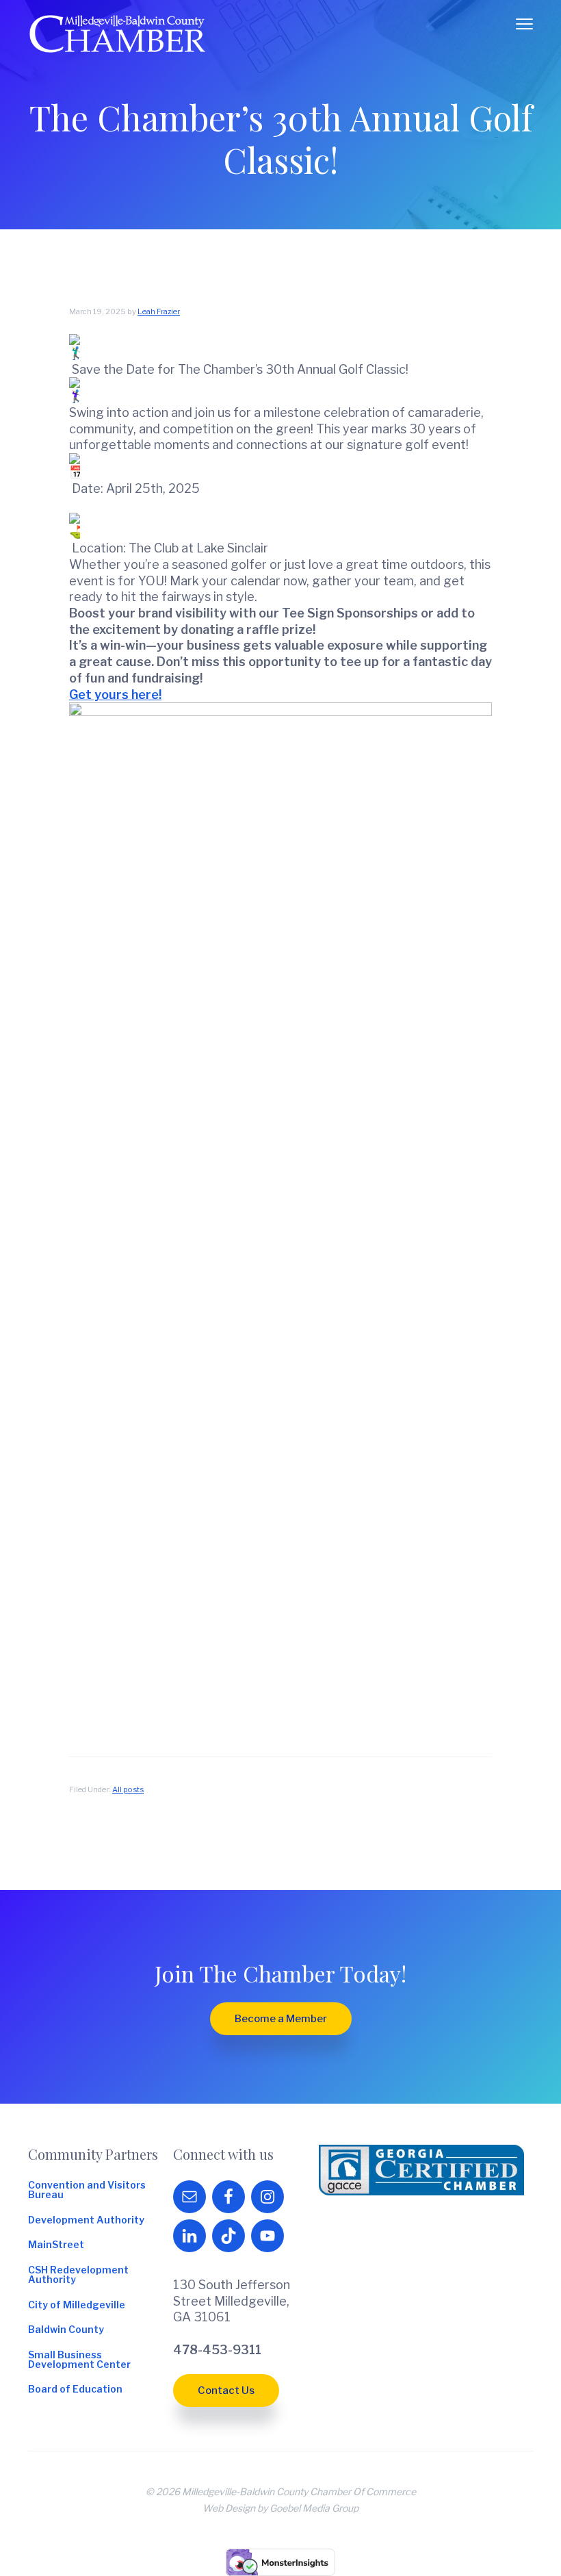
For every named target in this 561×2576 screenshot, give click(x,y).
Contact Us (226, 2390)
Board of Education (75, 2389)
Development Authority (86, 2220)
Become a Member (281, 2019)
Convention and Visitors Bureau (87, 2190)
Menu (524, 24)
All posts (128, 1789)
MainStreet (56, 2245)
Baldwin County (66, 2330)
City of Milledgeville (77, 2305)
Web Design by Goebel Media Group (280, 2508)
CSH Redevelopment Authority (78, 2275)
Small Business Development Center (79, 2360)
